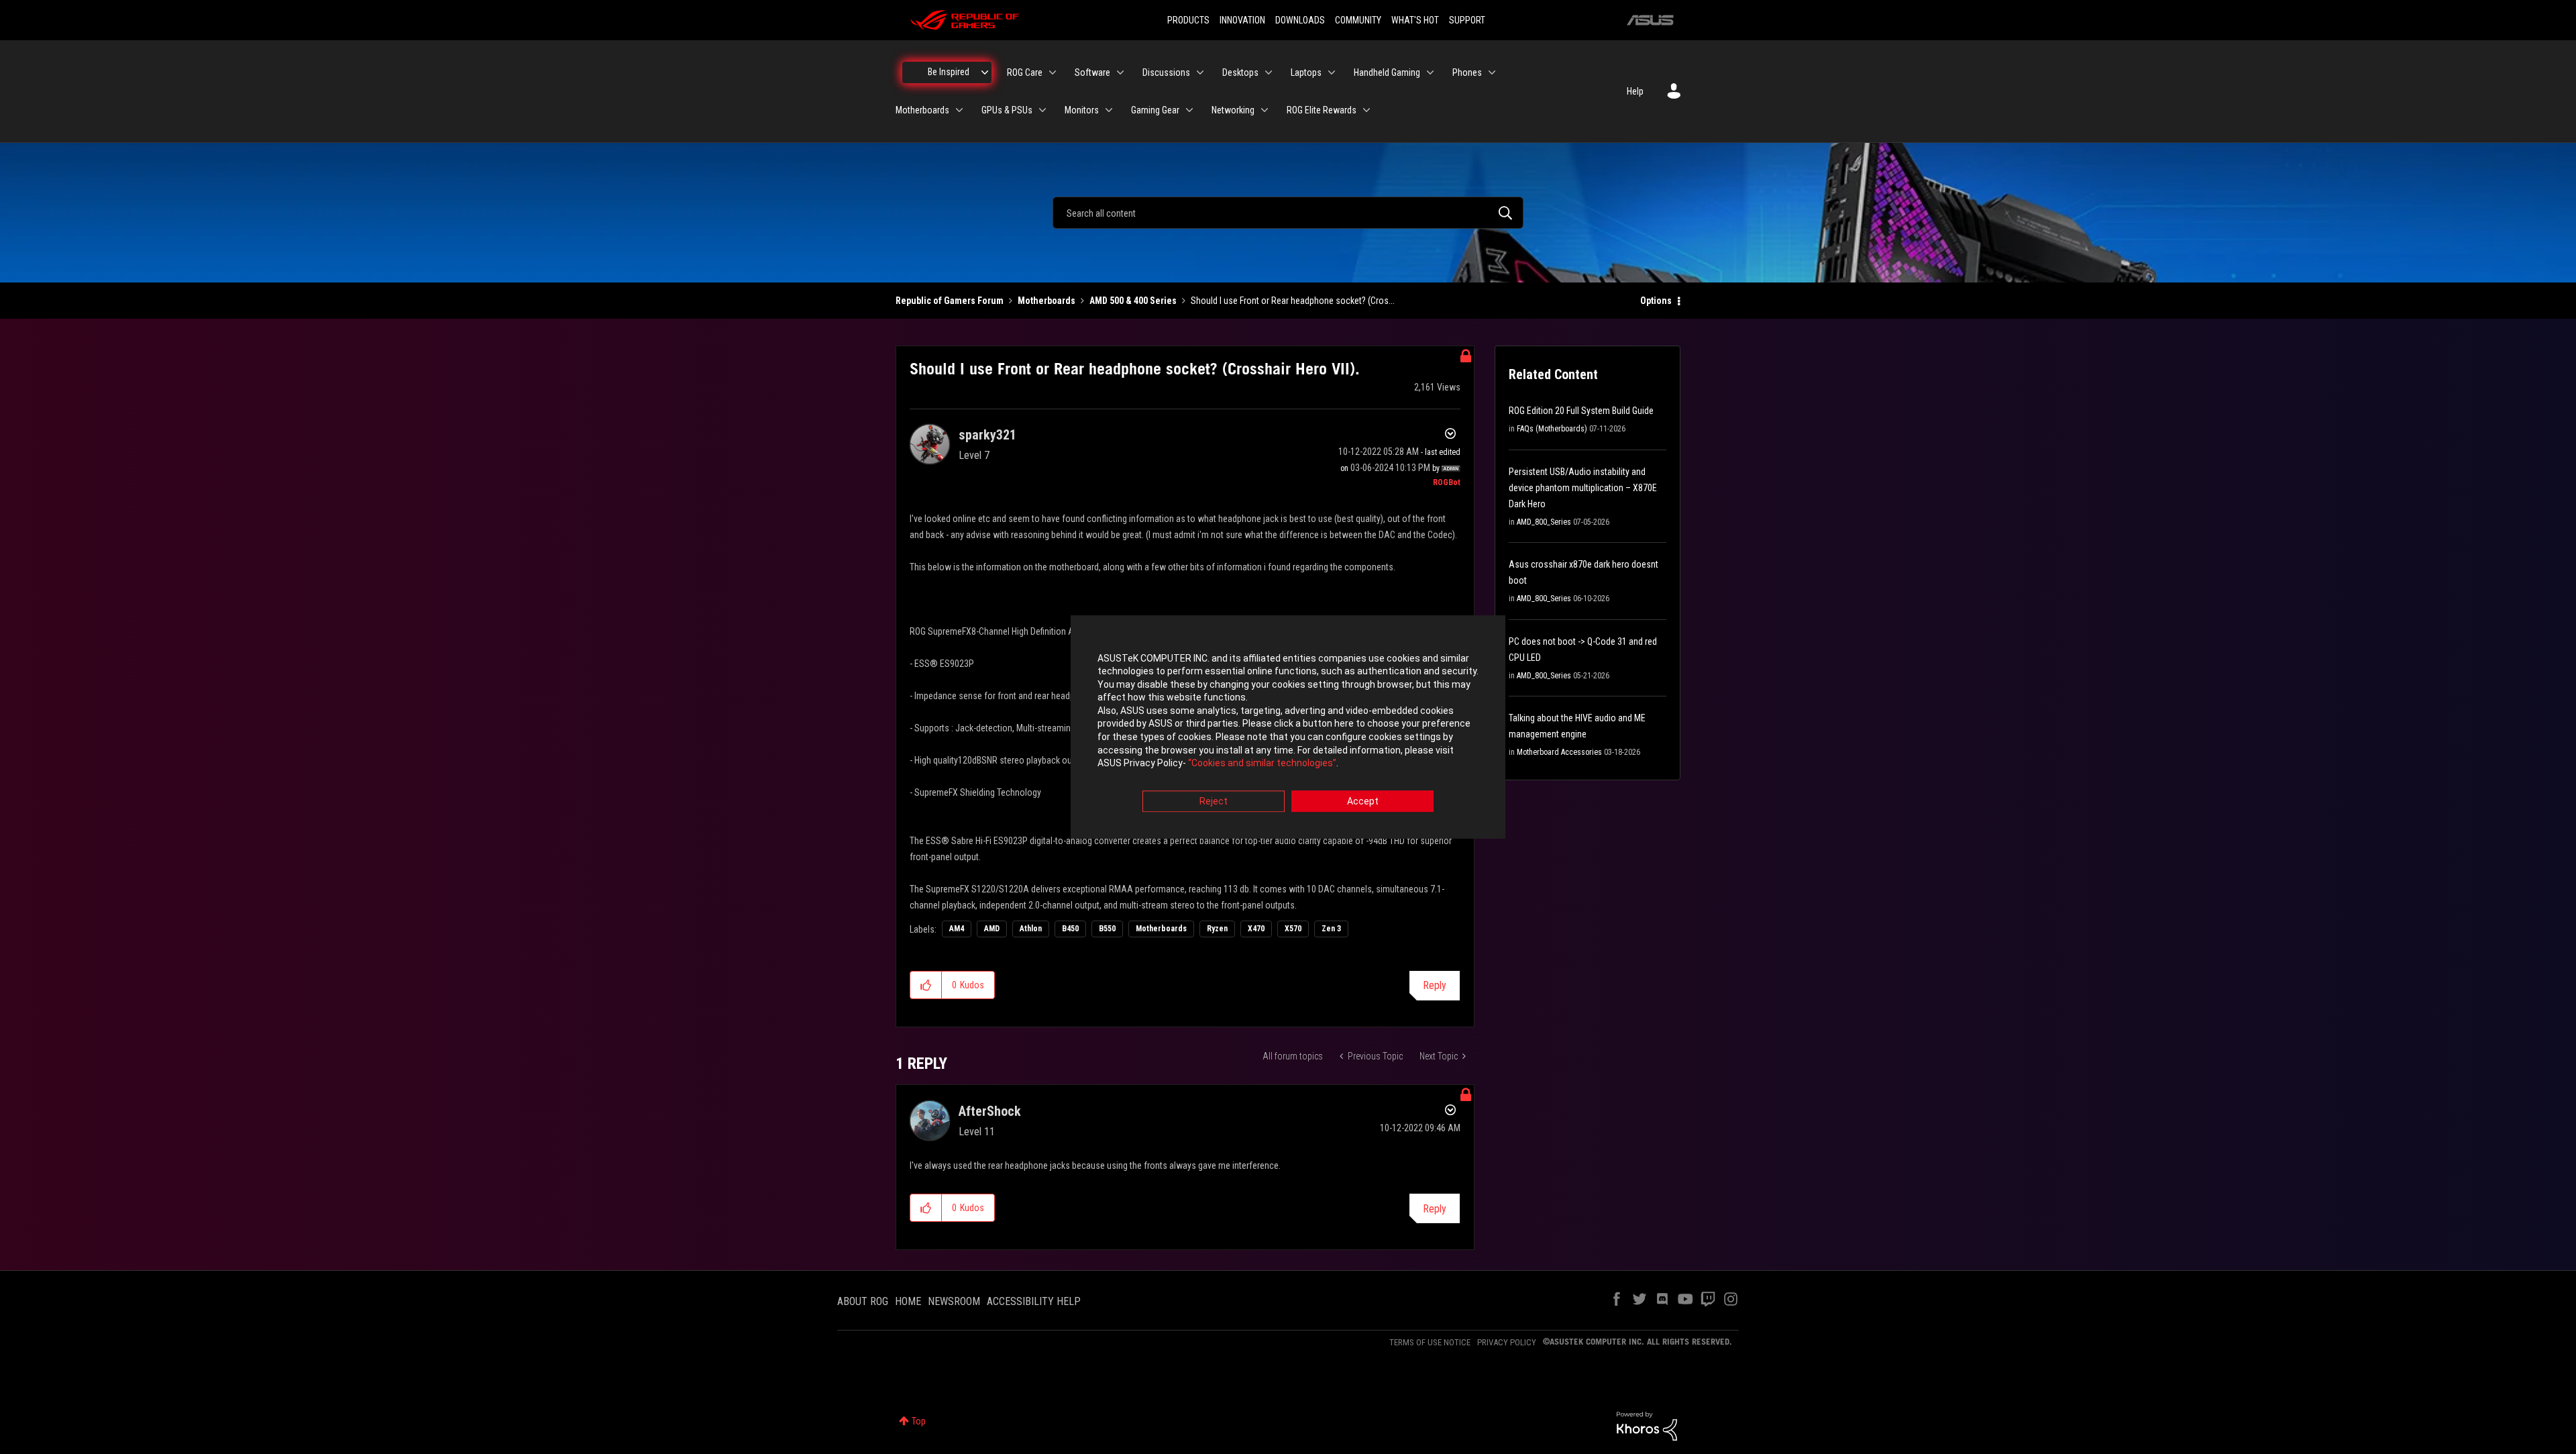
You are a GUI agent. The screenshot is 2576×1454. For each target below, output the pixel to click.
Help (1635, 91)
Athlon (1031, 929)
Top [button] (919, 1421)
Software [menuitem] (1092, 72)
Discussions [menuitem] (1166, 72)
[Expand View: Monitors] (1109, 110)
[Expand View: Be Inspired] (985, 72)
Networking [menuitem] (1233, 110)
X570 (1293, 929)
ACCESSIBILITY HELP (1034, 1301)
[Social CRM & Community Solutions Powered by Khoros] (1647, 1425)
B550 (1107, 929)
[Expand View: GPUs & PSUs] (1042, 110)
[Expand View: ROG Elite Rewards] (1366, 110)
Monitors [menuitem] (1082, 110)
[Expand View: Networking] (1265, 110)
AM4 (957, 929)
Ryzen (1217, 929)
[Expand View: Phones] (1492, 72)
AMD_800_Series (1544, 522)
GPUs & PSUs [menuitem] (1007, 110)
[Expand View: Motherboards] (959, 110)
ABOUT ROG (863, 1301)
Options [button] (1656, 301)
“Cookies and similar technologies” (1262, 764)
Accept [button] (1363, 801)
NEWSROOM (954, 1301)
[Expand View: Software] (1120, 72)
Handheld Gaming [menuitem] (1387, 72)
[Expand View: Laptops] (1332, 72)
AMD (992, 929)
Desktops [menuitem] (1240, 72)
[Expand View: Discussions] (1200, 72)
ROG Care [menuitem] (1025, 72)
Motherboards (1046, 301)
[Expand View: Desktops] (1269, 72)
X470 (1256, 929)
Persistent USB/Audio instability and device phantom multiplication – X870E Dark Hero (1583, 488)
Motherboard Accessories (1559, 752)
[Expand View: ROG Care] (1053, 72)
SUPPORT (1467, 20)
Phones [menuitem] (1467, 72)
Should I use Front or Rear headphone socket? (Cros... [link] (1293, 301)
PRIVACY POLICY (1507, 1342)
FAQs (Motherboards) (1552, 429)
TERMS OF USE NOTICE (1430, 1342)
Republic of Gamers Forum (950, 301)
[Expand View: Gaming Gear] (1189, 110)
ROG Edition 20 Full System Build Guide (1581, 411)
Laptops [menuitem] (1306, 72)
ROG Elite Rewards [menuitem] (1322, 110)
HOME (908, 1301)
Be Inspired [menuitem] (949, 72)
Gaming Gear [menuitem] (1155, 110)
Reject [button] (1214, 801)
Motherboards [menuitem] (922, 110)
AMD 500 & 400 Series (1133, 301)
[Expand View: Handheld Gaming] (1430, 72)
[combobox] (1288, 213)
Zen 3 (1331, 929)
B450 (1070, 929)
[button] (926, 985)
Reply (1435, 985)
